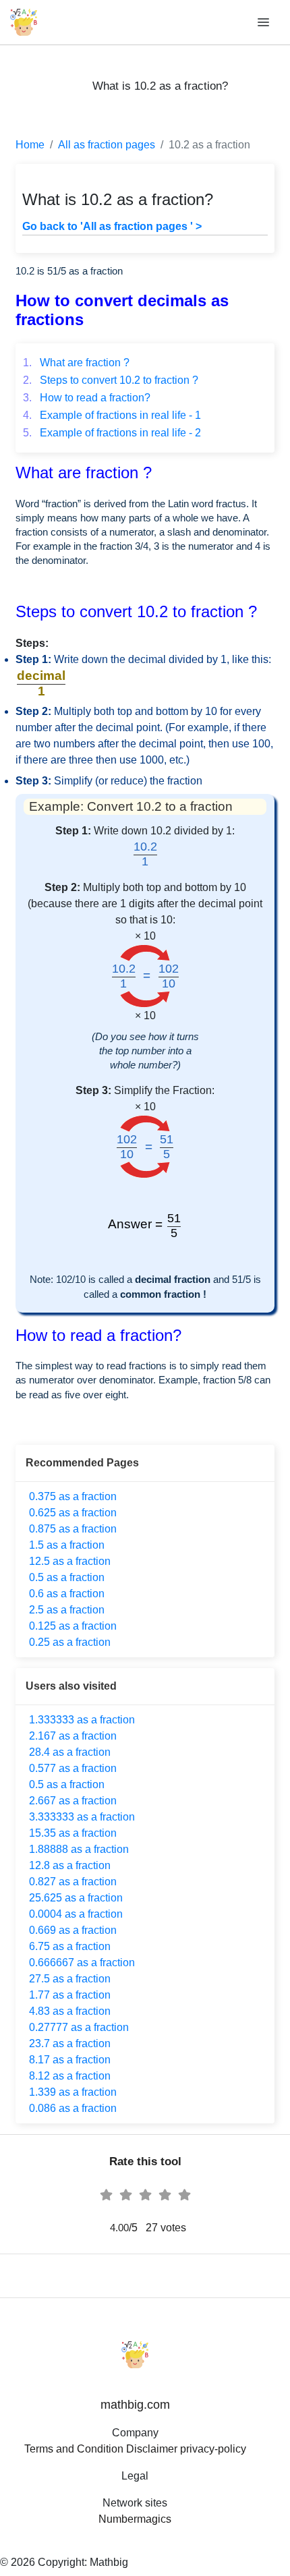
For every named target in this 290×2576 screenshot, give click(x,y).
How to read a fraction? (87, 398)
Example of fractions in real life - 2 (112, 433)
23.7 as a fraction (70, 2043)
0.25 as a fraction (70, 1642)
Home (30, 145)
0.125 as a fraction (73, 1626)
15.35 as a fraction (73, 1833)
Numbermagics (135, 2519)
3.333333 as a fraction (82, 1817)
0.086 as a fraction (73, 2108)
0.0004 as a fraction (76, 1914)
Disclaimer (152, 2449)
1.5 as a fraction (67, 1545)
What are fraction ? (76, 363)
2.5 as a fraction (67, 1610)
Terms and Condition (74, 2449)
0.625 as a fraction (73, 1513)
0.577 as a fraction (73, 1768)
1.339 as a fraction (73, 2092)
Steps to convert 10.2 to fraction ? (111, 380)
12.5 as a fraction (70, 1561)
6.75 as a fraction (70, 1946)
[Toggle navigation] (264, 23)
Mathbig (109, 2562)
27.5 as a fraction (70, 1979)
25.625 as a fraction (76, 1898)
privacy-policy (213, 2449)
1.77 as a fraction (70, 1995)
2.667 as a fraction (73, 1801)
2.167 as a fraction (73, 1736)
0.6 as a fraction (67, 1594)
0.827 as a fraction (73, 1882)
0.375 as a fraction (73, 1496)
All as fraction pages (107, 145)
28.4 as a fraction (70, 1752)
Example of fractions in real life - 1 (112, 415)
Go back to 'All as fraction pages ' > (112, 226)
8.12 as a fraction (70, 2076)
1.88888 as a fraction (79, 1849)
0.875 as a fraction (73, 1529)
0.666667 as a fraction (82, 1963)
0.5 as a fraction (67, 1577)
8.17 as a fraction (70, 2060)
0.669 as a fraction (73, 1930)
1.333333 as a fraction (82, 1720)
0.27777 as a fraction (79, 2027)
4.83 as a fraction (70, 2011)
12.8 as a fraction (70, 1865)
